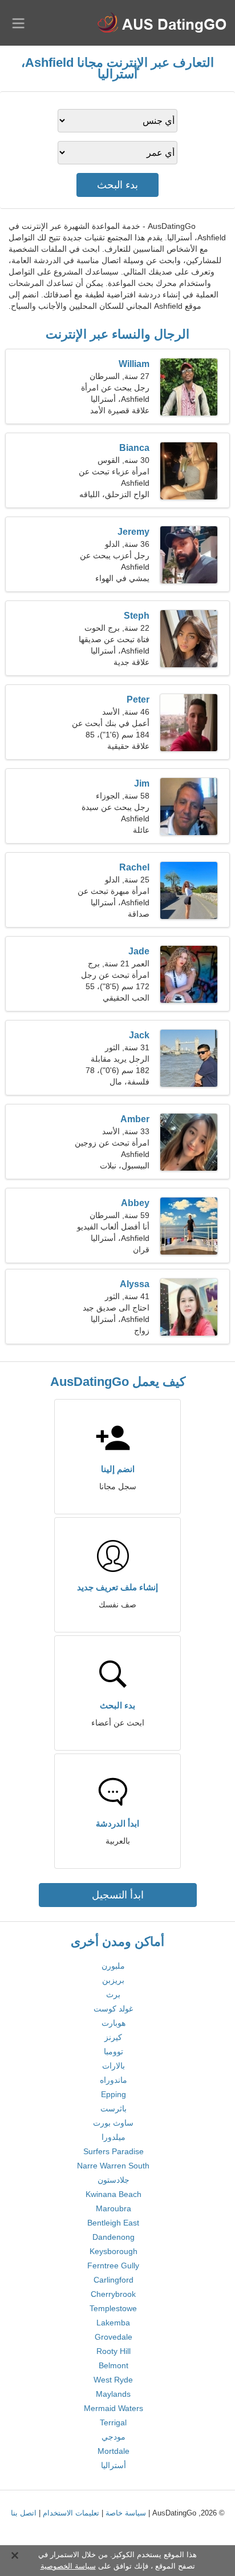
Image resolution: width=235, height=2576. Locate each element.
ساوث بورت (113, 2123)
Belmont (114, 2365)
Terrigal (113, 2422)
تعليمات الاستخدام (71, 2513)
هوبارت (114, 2023)
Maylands (113, 2394)
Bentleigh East (113, 2223)
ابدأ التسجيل (118, 1895)
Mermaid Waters (114, 2408)
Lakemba (113, 2323)
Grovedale (114, 2337)
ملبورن (113, 1966)
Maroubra (114, 2208)
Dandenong (114, 2237)
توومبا (114, 2051)
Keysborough (114, 2251)
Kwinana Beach (114, 2194)
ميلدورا (114, 2137)
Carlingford (114, 2280)
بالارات (114, 2066)
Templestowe (113, 2308)
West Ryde (113, 2380)
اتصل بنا (24, 2513)
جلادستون (114, 2180)
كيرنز (113, 2037)
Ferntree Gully (113, 2265)
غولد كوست (113, 2009)
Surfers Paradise (114, 2151)
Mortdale (114, 2451)
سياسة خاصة (126, 2513)
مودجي (114, 2437)
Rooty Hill (114, 2351)
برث (113, 1994)
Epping (114, 2094)
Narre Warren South (113, 2166)
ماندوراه (114, 2080)
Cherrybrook (113, 2294)
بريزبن (113, 1980)
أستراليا (114, 2465)
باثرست (114, 2109)
